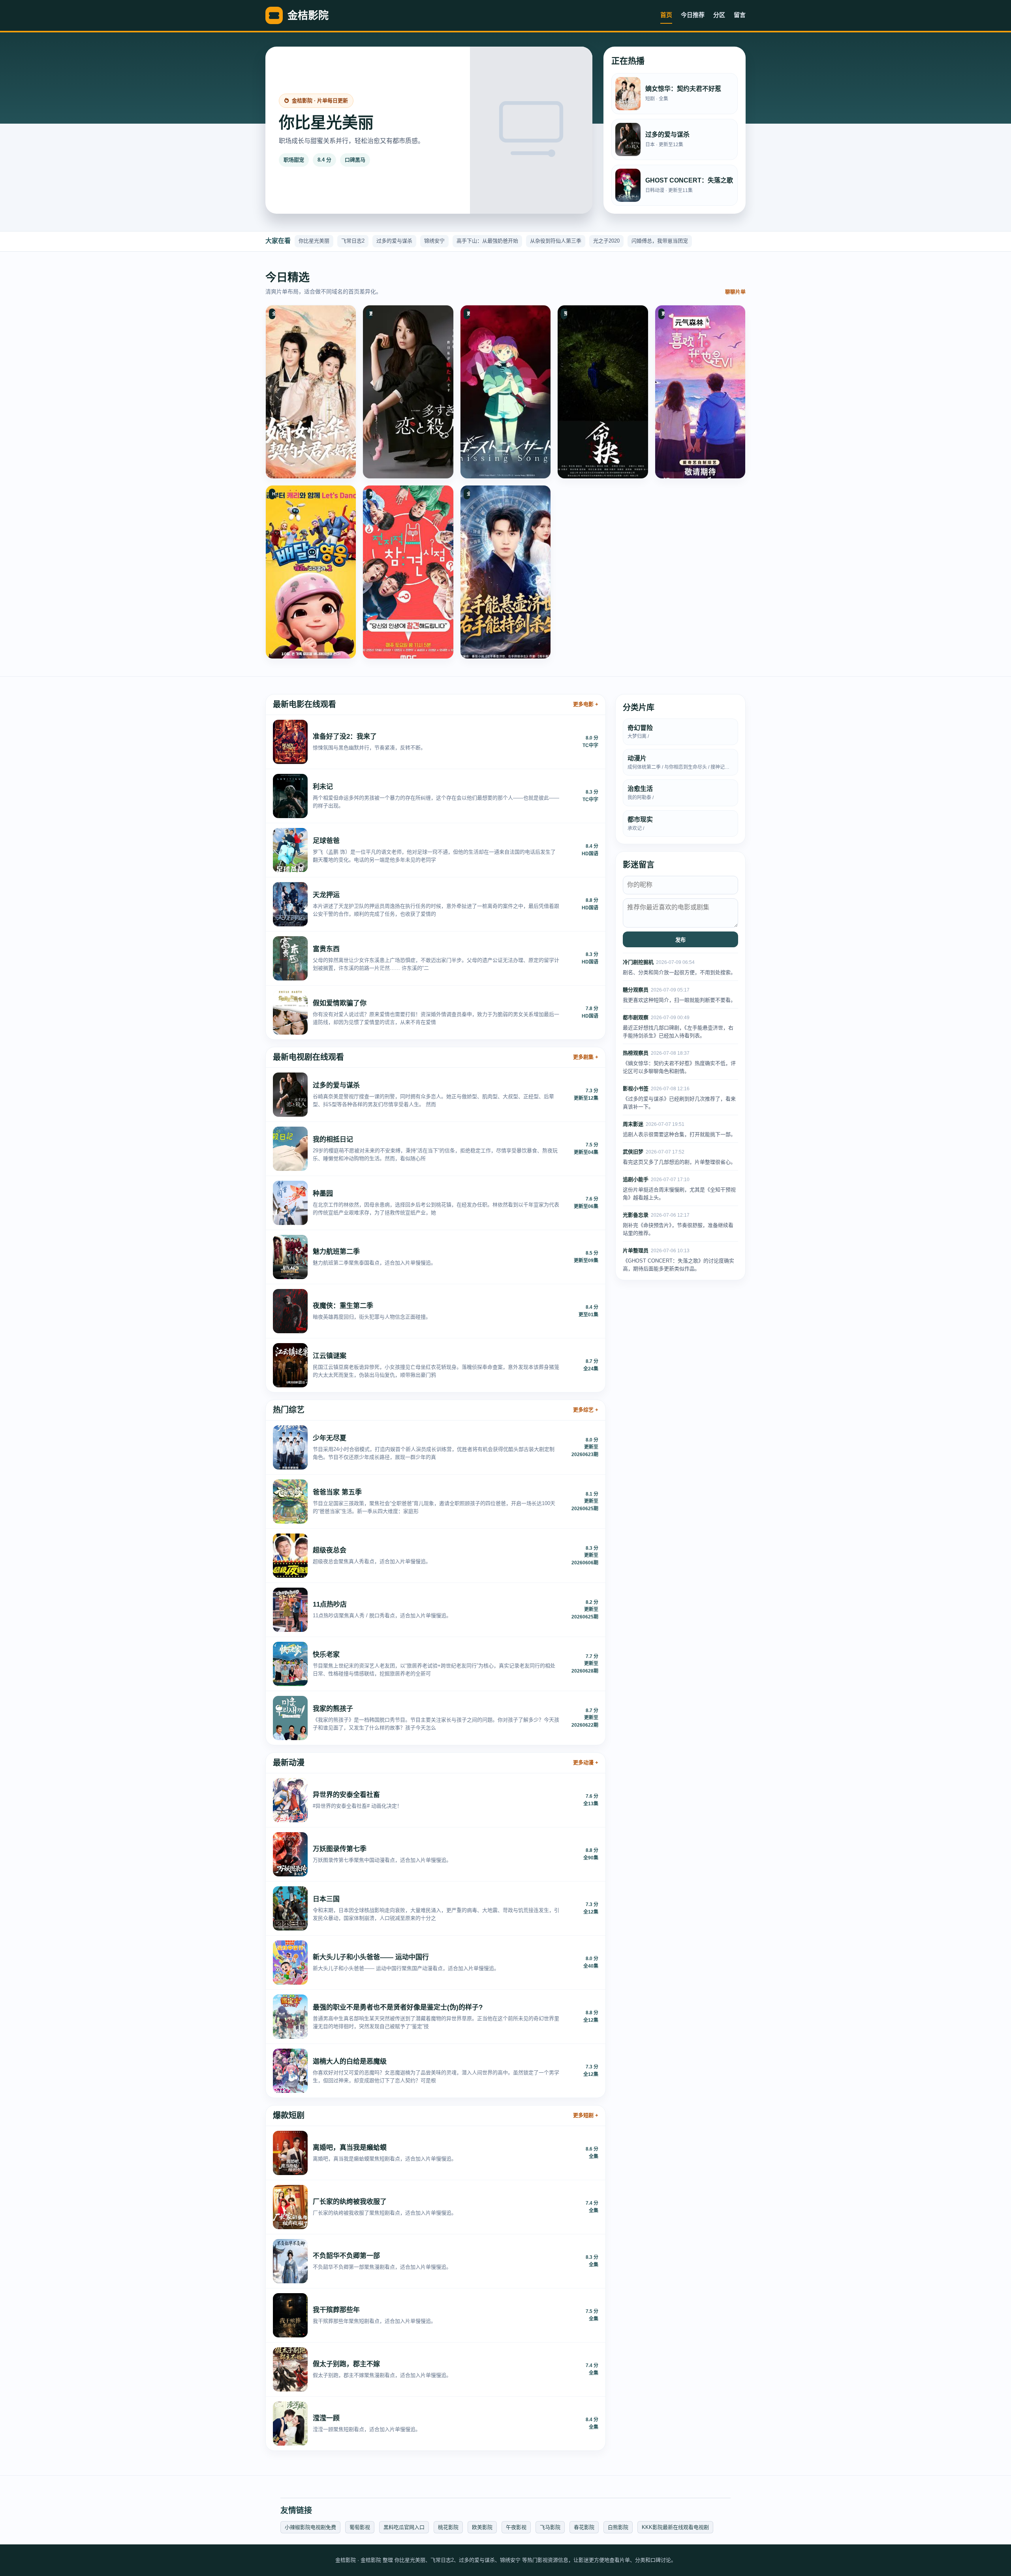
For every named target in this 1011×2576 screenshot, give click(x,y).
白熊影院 (618, 2527)
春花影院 (584, 2527)
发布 (680, 940)
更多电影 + (586, 704)
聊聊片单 (735, 292)
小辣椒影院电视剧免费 (310, 2527)
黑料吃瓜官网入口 (404, 2527)
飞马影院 (550, 2527)
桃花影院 (448, 2527)
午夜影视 (516, 2527)
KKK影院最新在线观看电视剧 (675, 2527)
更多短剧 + (586, 2115)
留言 (740, 15)
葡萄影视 (360, 2527)
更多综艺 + (586, 1410)
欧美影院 (482, 2527)
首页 (666, 15)
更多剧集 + (586, 1057)
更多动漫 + (586, 1762)
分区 (719, 15)
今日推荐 (693, 15)
